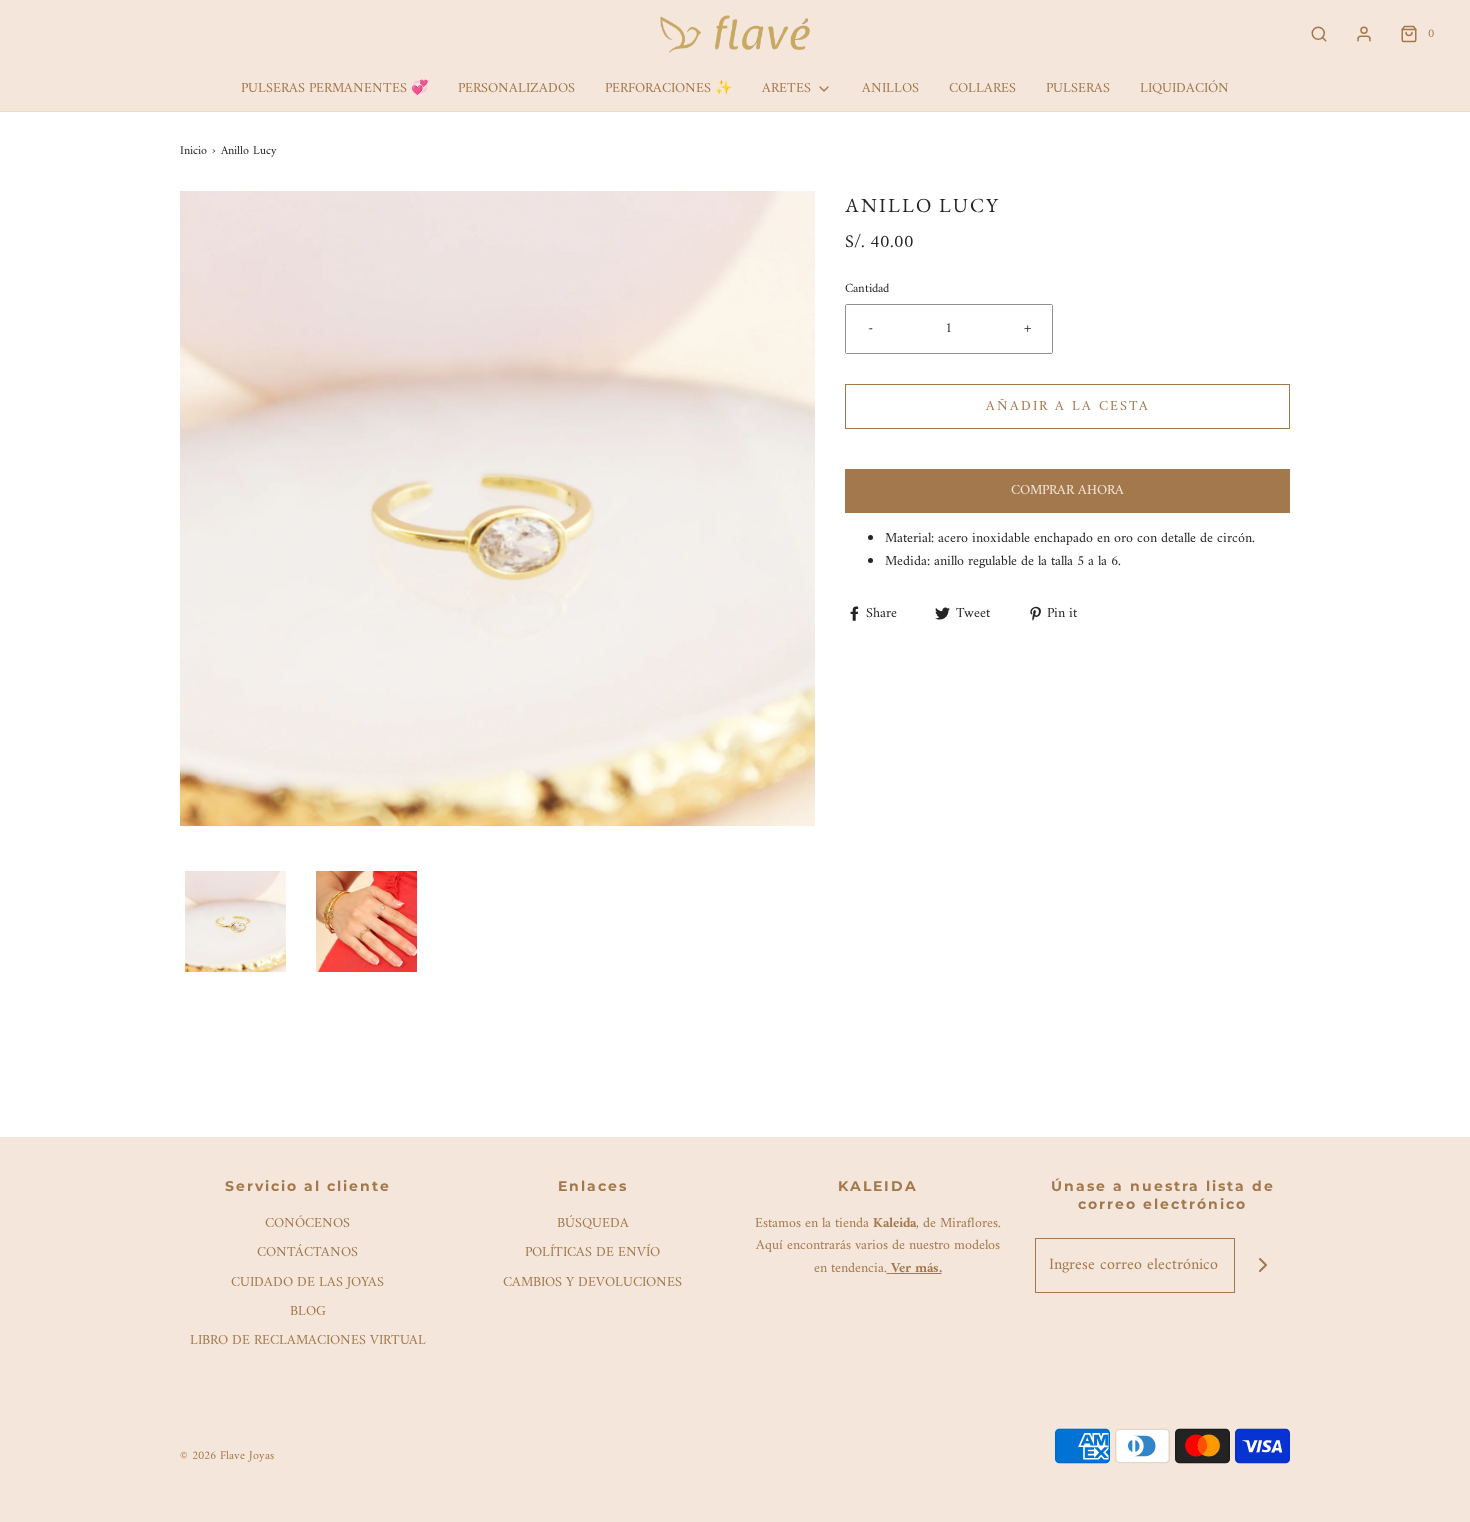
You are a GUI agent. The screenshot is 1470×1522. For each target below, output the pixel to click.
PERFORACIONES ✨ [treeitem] (668, 88)
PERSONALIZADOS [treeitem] (516, 88)
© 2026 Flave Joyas (227, 1456)
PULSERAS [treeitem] (1078, 88)
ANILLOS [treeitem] (890, 88)
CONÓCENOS (307, 1224)
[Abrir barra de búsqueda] (1319, 34)
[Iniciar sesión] (1364, 34)
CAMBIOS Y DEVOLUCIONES (592, 1283)
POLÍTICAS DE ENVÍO (592, 1253)
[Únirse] (1262, 1265)
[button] (235, 921)
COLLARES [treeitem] (982, 88)
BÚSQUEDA (593, 1224)
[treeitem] (797, 89)
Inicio (193, 151)
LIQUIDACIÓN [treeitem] (1184, 88)
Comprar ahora (1067, 490)
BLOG (308, 1312)
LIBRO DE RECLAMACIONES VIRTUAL (308, 1341)
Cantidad (867, 289)
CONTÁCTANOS (307, 1253)
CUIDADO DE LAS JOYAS (307, 1283)
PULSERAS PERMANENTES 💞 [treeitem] (334, 88)
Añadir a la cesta (1068, 406)
